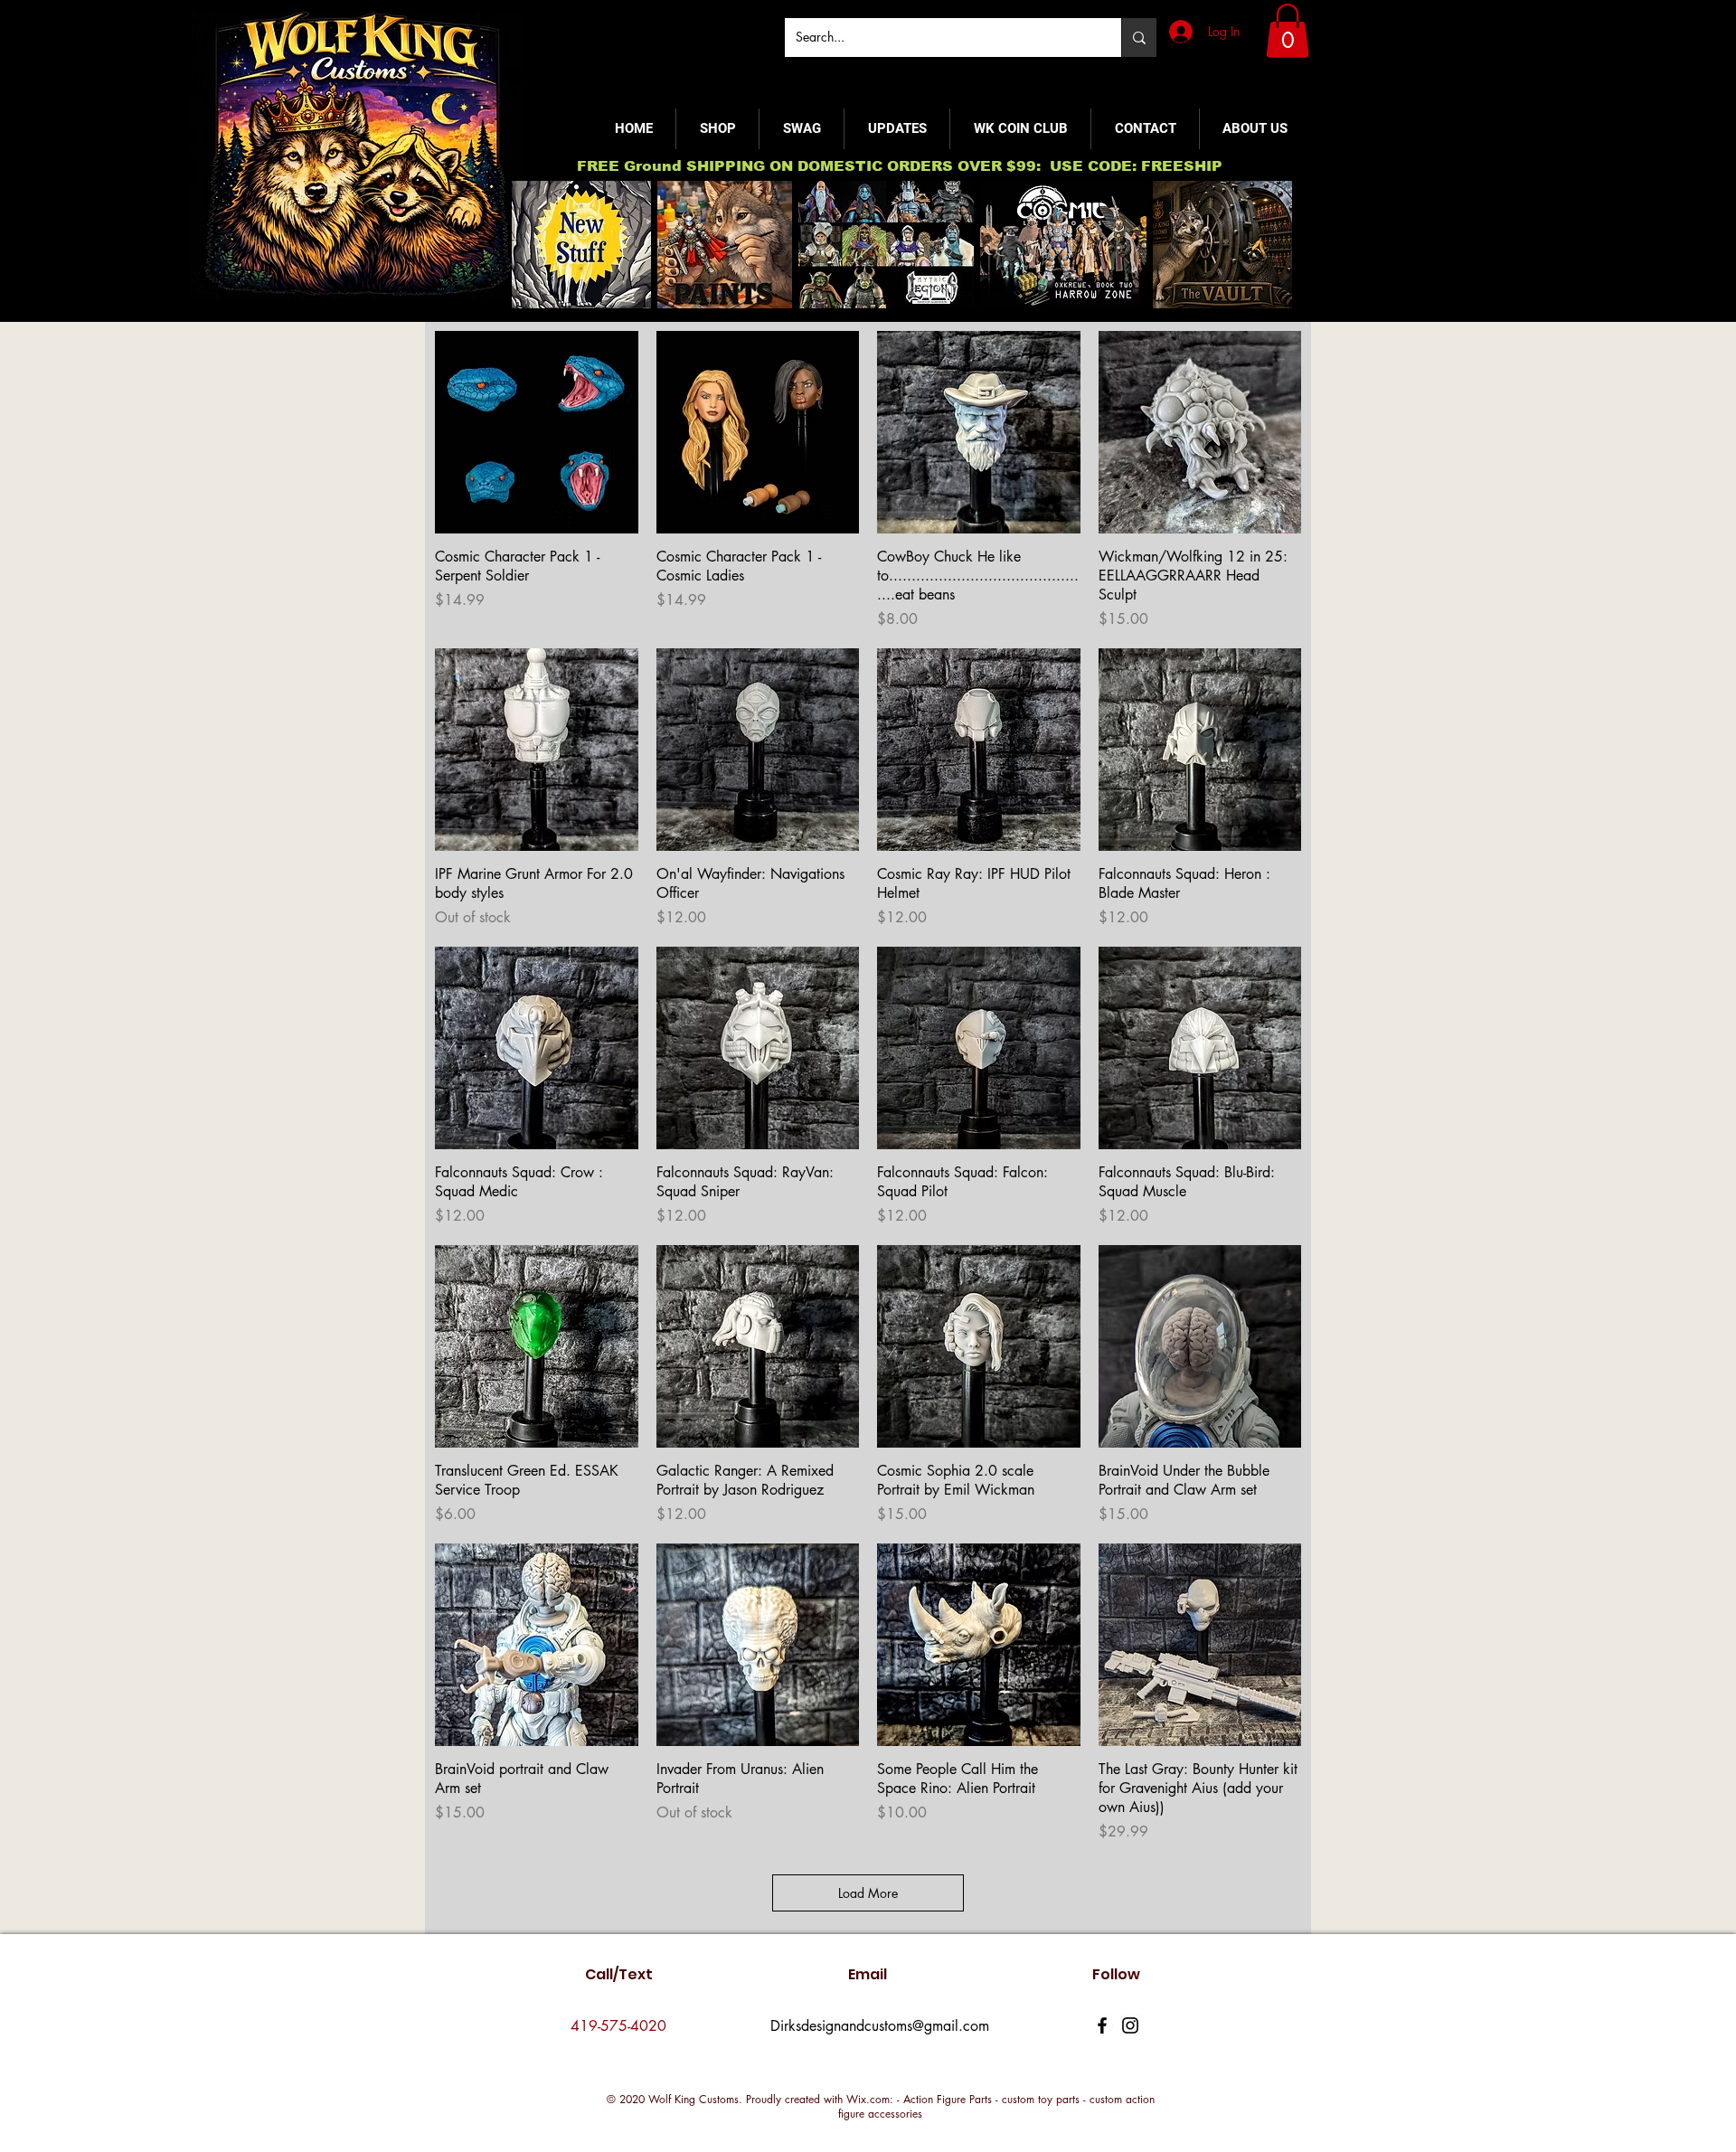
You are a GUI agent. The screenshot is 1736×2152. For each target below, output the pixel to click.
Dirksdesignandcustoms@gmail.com (880, 2026)
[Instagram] (1130, 2025)
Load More (868, 1893)
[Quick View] (537, 433)
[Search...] (1139, 38)
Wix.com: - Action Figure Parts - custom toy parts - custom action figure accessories (996, 2106)
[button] (1288, 31)
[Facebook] (1102, 2025)
